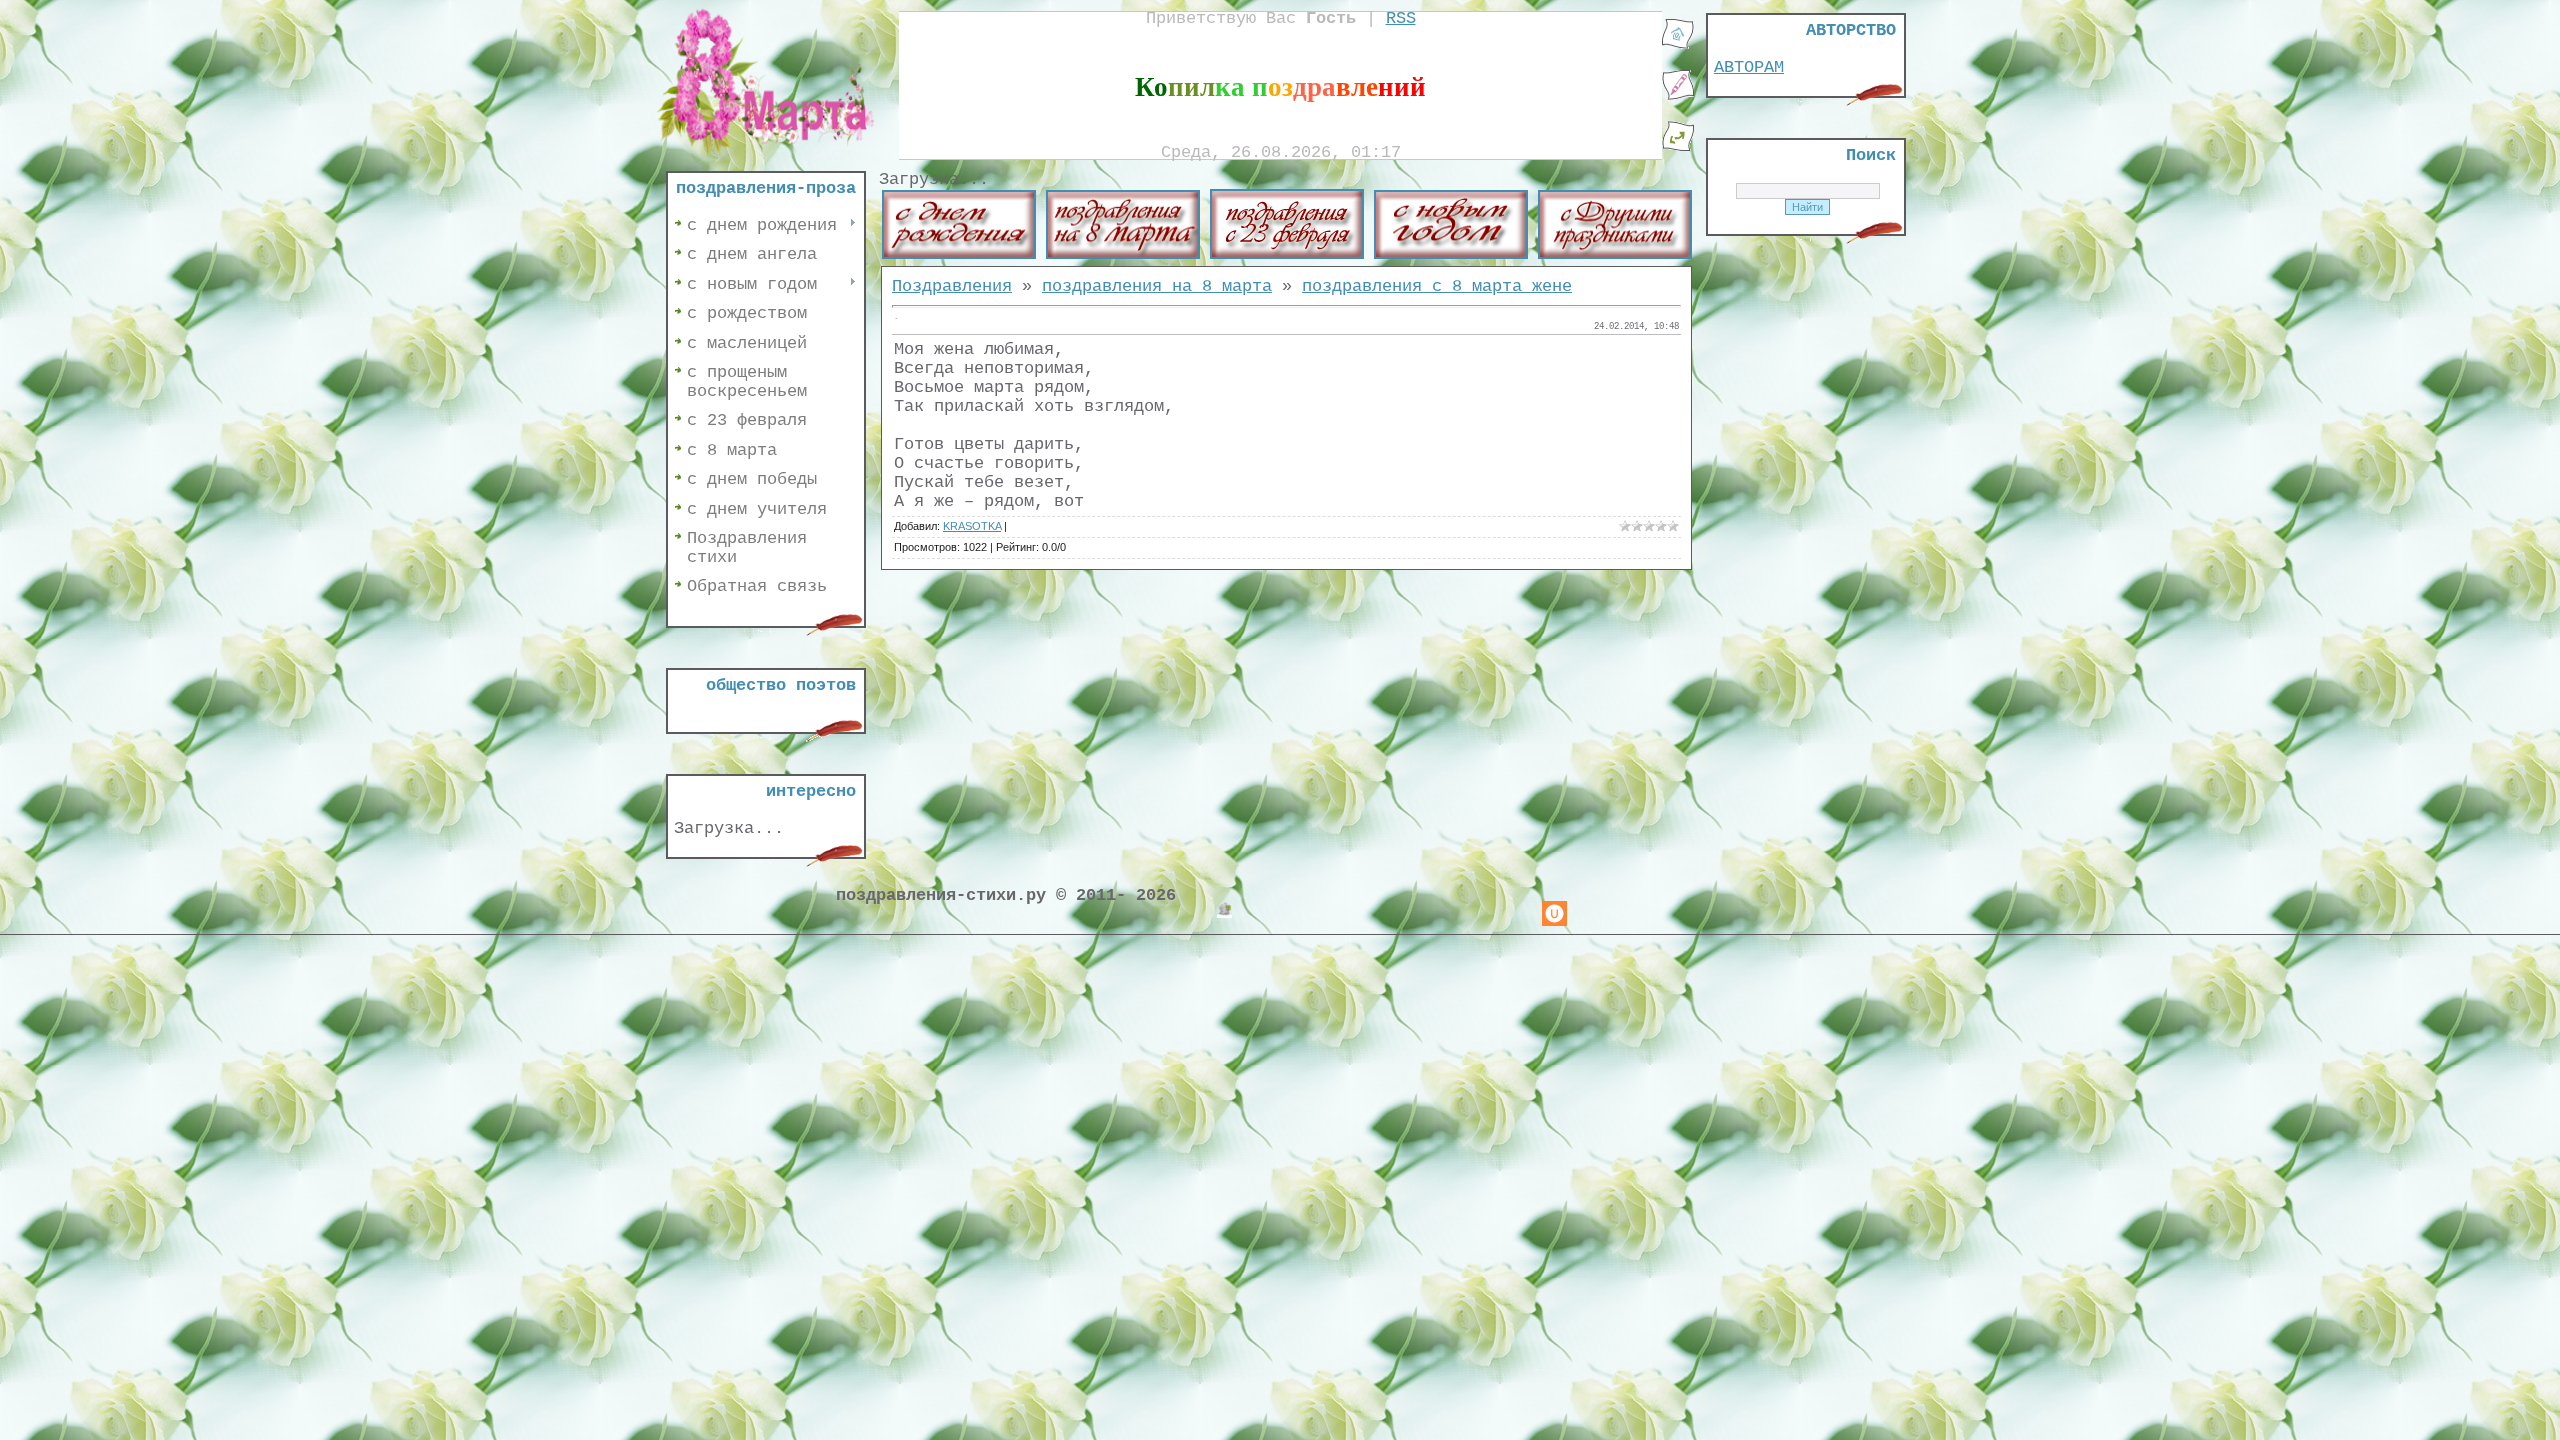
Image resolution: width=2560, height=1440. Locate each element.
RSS (1401, 18)
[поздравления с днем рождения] (959, 254)
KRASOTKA (972, 526)
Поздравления (952, 286)
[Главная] (1678, 45)
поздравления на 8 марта (1157, 286)
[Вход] (1678, 147)
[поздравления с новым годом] (1451, 254)
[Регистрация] (1678, 96)
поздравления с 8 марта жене (1437, 286)
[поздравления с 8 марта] (1123, 254)
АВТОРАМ (1749, 67)
